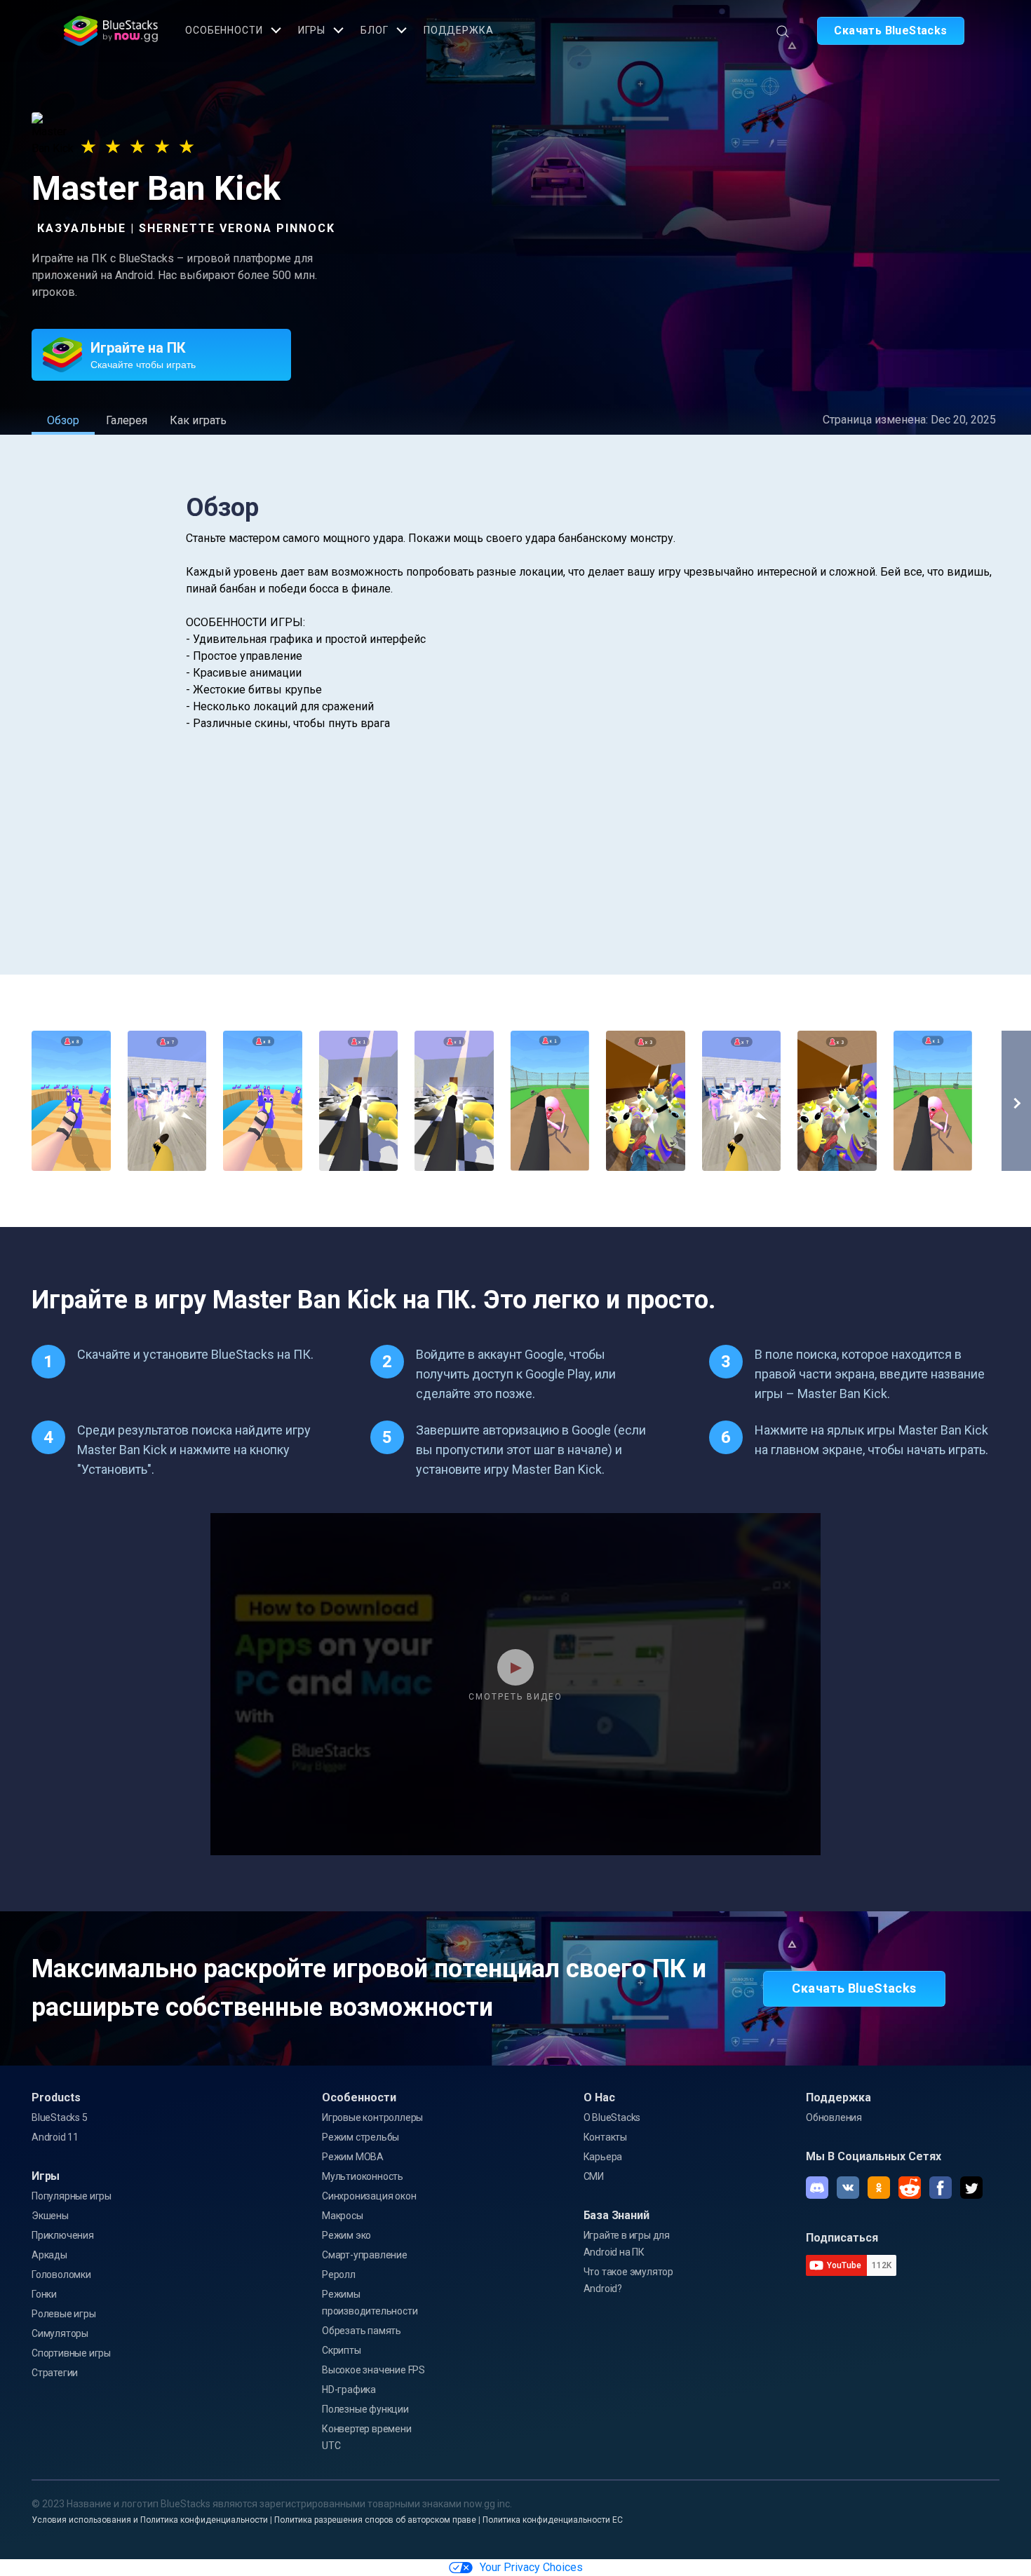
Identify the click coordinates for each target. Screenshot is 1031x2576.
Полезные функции (365, 2409)
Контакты (605, 2137)
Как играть (198, 420)
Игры (312, 30)
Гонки (44, 2294)
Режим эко (346, 2235)
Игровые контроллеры (372, 2117)
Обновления (834, 2117)
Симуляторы (60, 2333)
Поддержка (459, 30)
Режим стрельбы (360, 2137)
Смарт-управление (365, 2255)
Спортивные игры (71, 2353)
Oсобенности (224, 30)
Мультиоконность (363, 2176)
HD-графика (349, 2389)
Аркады (49, 2255)
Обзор (63, 420)
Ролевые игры (64, 2314)
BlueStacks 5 (60, 2117)
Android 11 (55, 2137)
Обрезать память (362, 2331)
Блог (375, 30)
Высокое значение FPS (373, 2370)
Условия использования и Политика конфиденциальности (150, 2520)
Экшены (50, 2216)
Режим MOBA (353, 2157)
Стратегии (55, 2373)
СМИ (594, 2176)
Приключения (63, 2235)
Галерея (127, 420)
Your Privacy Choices (531, 2567)
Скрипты (342, 2350)
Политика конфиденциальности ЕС (553, 2520)
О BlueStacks (612, 2117)
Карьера (603, 2157)
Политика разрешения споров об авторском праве (375, 2520)
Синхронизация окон (369, 2196)
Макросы (343, 2216)
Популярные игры (72, 2196)
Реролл (339, 2275)
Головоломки (61, 2275)
